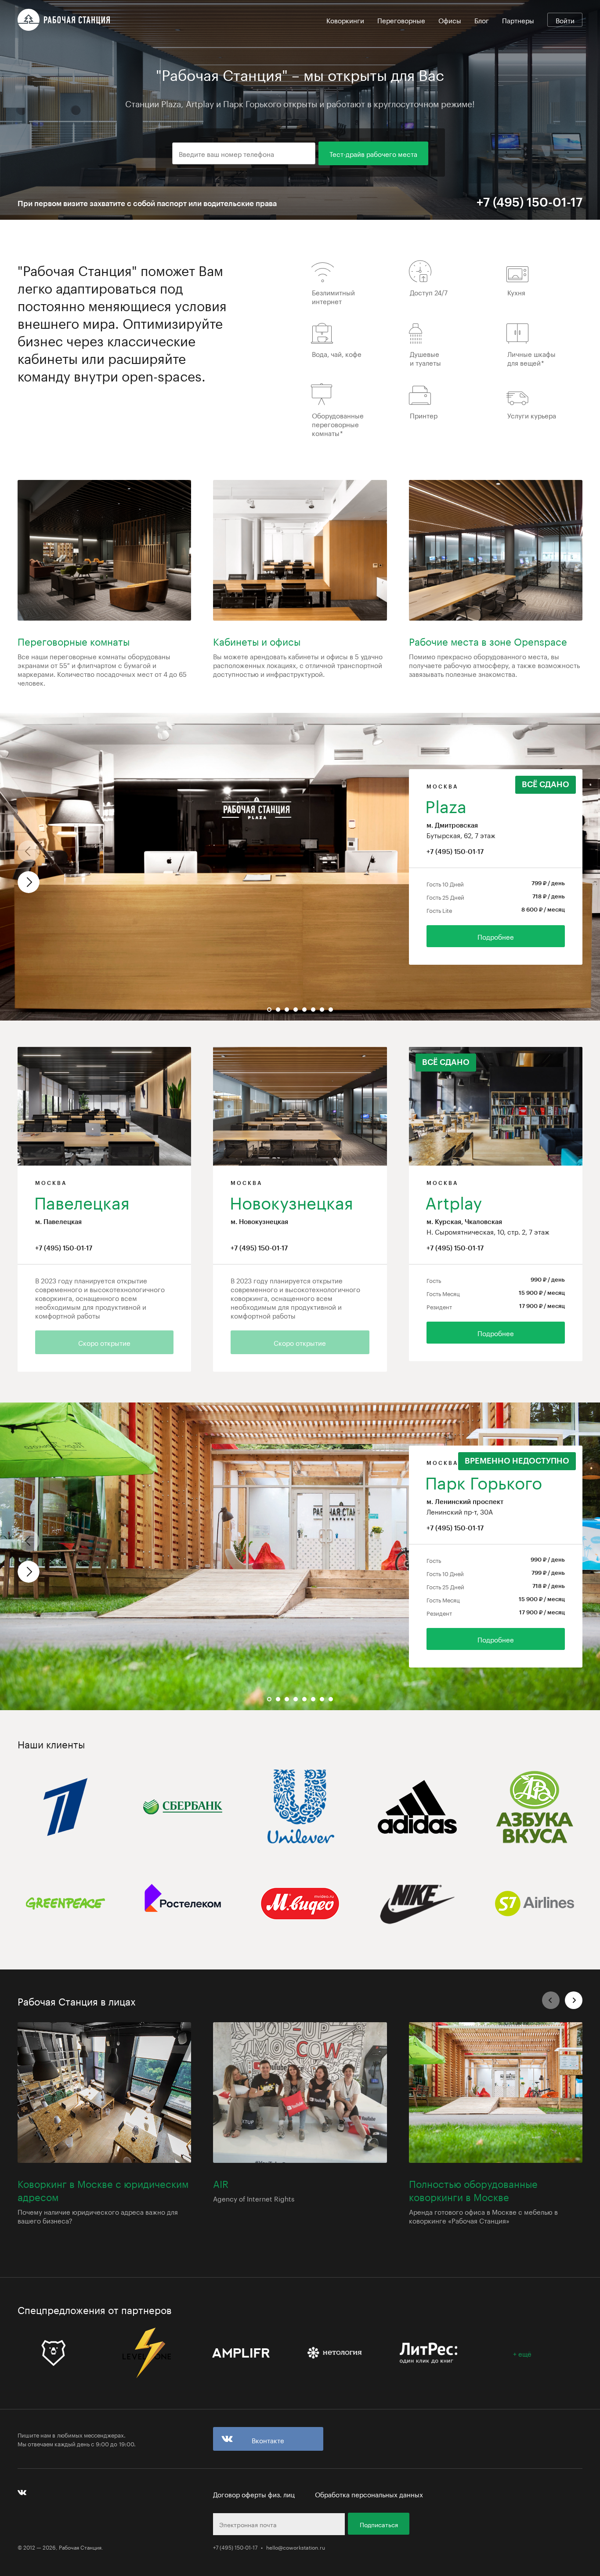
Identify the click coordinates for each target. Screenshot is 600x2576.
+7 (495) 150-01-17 (455, 852)
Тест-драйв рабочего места (373, 153)
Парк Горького (484, 1481)
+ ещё (522, 2353)
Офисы (450, 20)
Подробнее (496, 936)
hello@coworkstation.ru (296, 2547)
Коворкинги (345, 20)
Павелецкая (82, 1201)
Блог (482, 20)
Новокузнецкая (291, 1201)
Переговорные (401, 20)
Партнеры (518, 20)
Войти (565, 20)
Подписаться (379, 2524)
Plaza (446, 804)
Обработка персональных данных (369, 2494)
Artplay (454, 1201)
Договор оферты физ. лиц (254, 2494)
